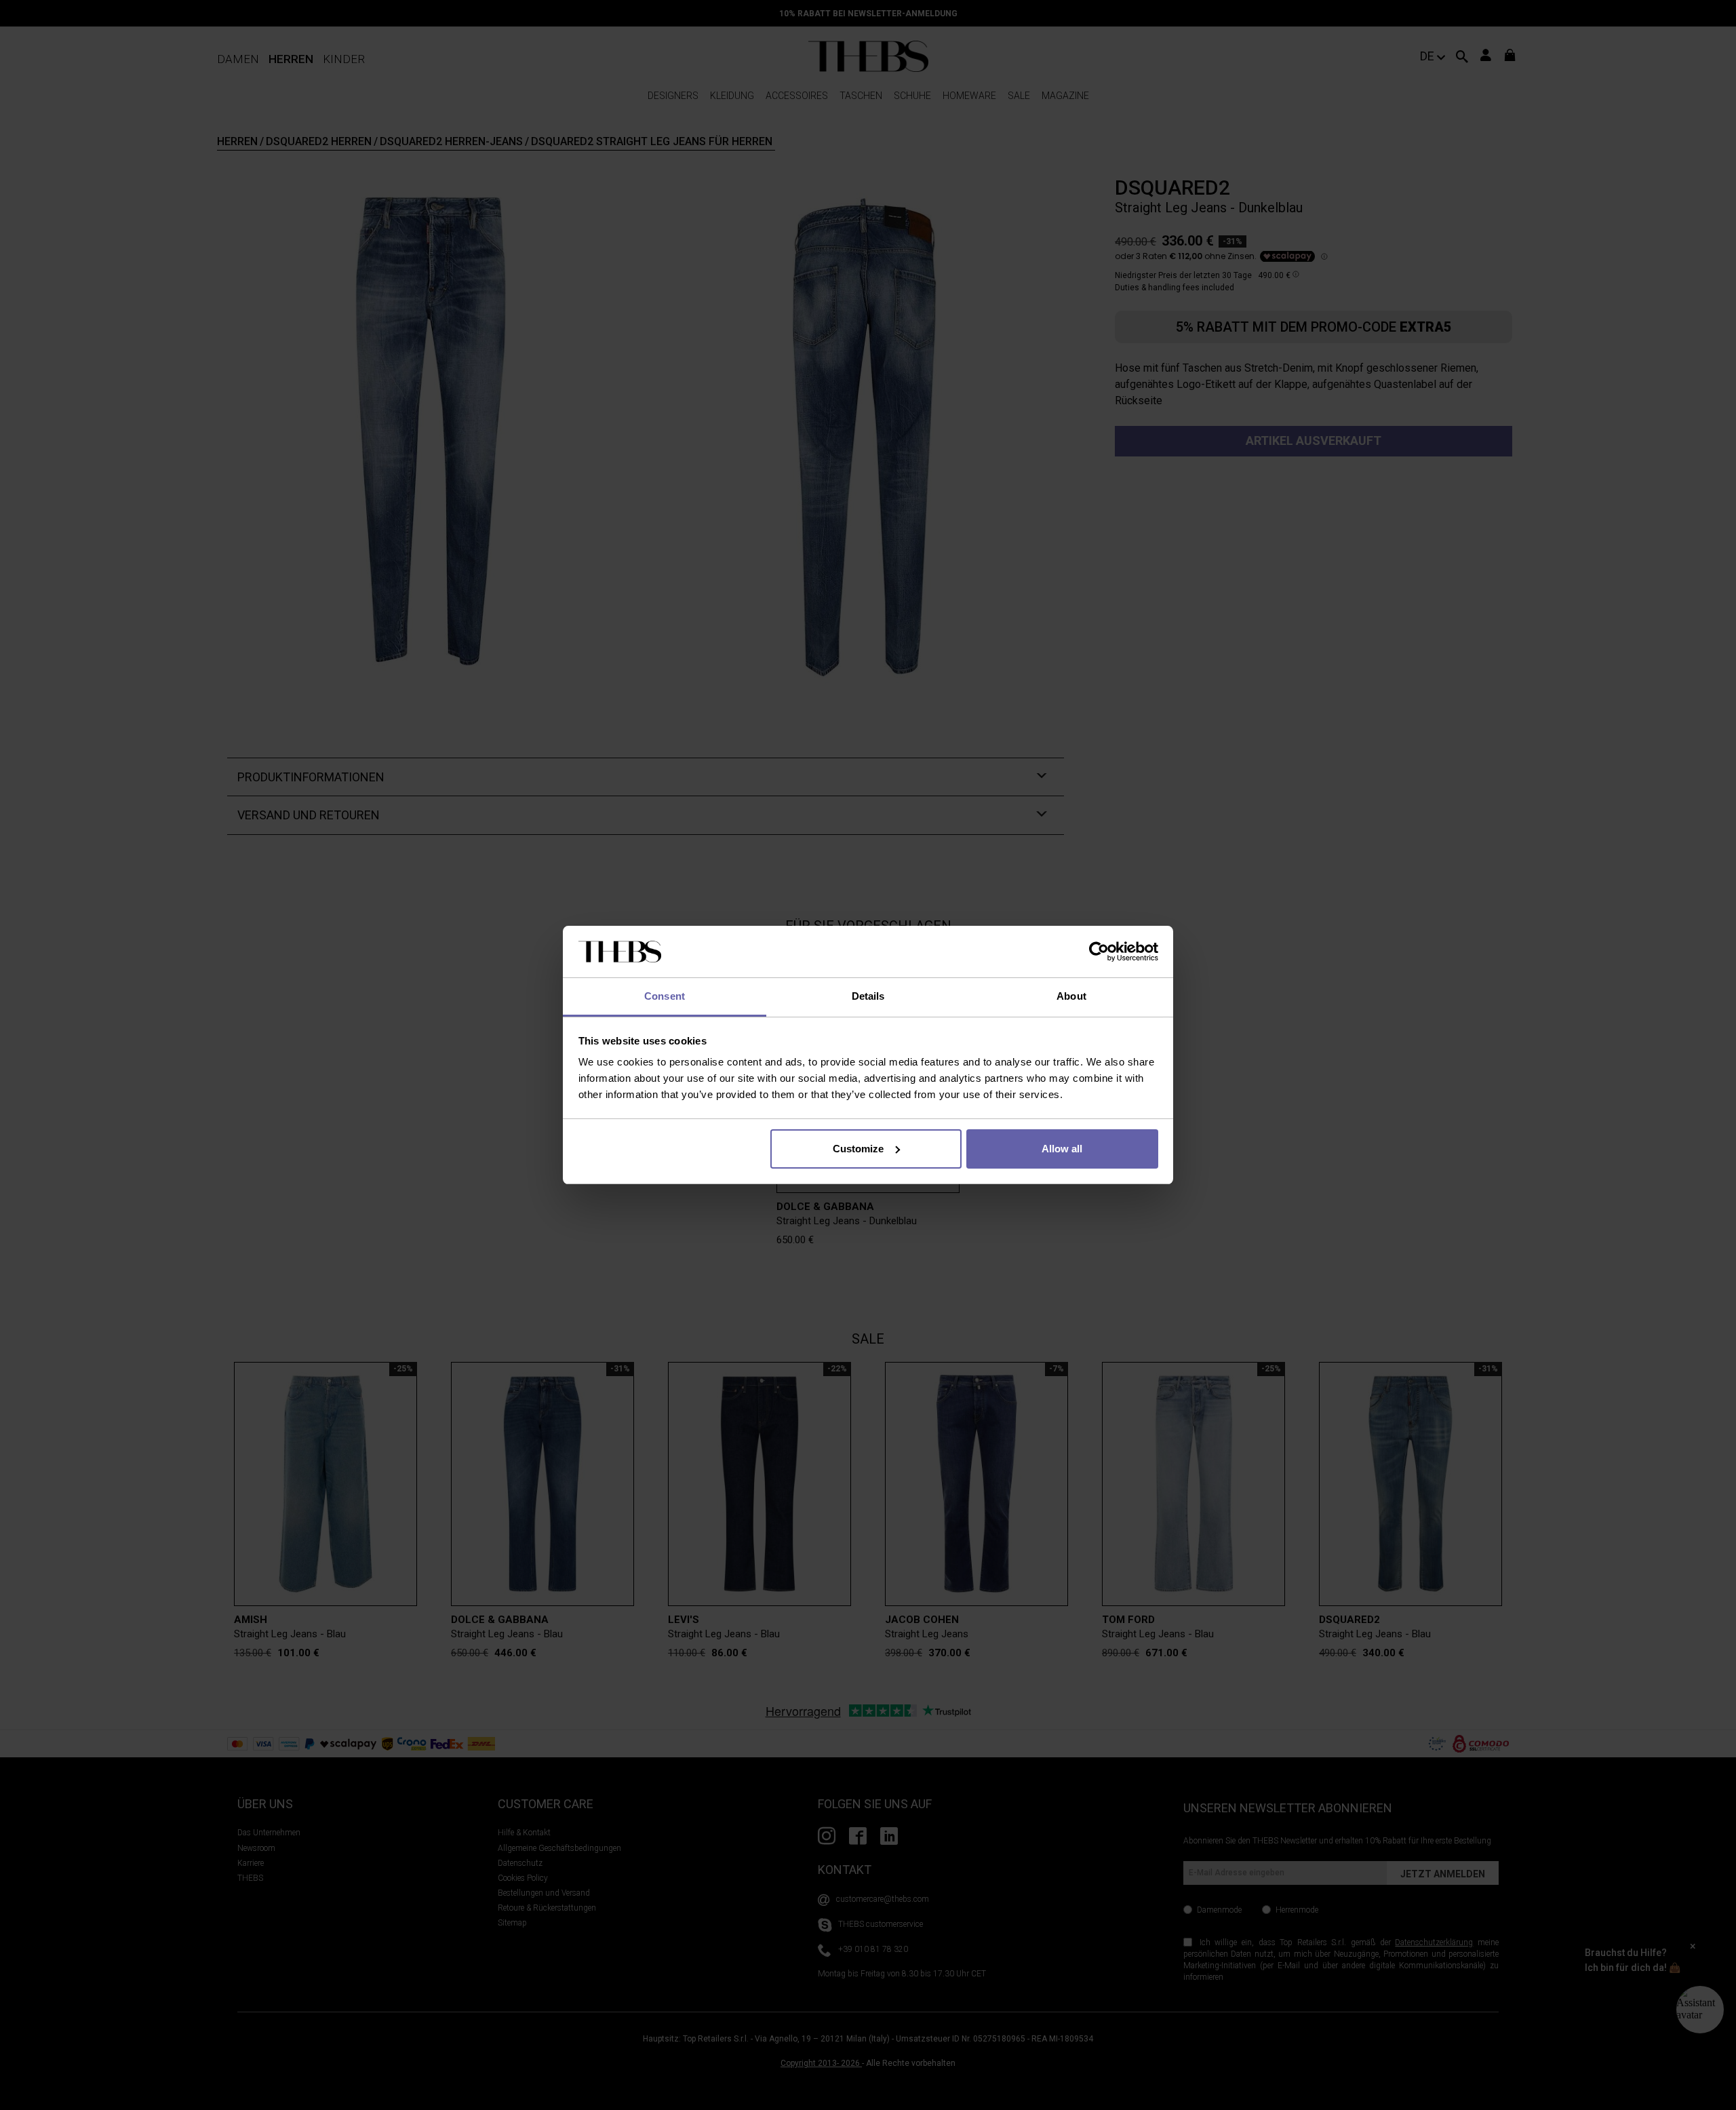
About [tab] (1071, 996)
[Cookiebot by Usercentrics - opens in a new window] (1099, 952)
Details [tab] (868, 996)
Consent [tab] (665, 996)
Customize (858, 1149)
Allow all (1062, 1149)
